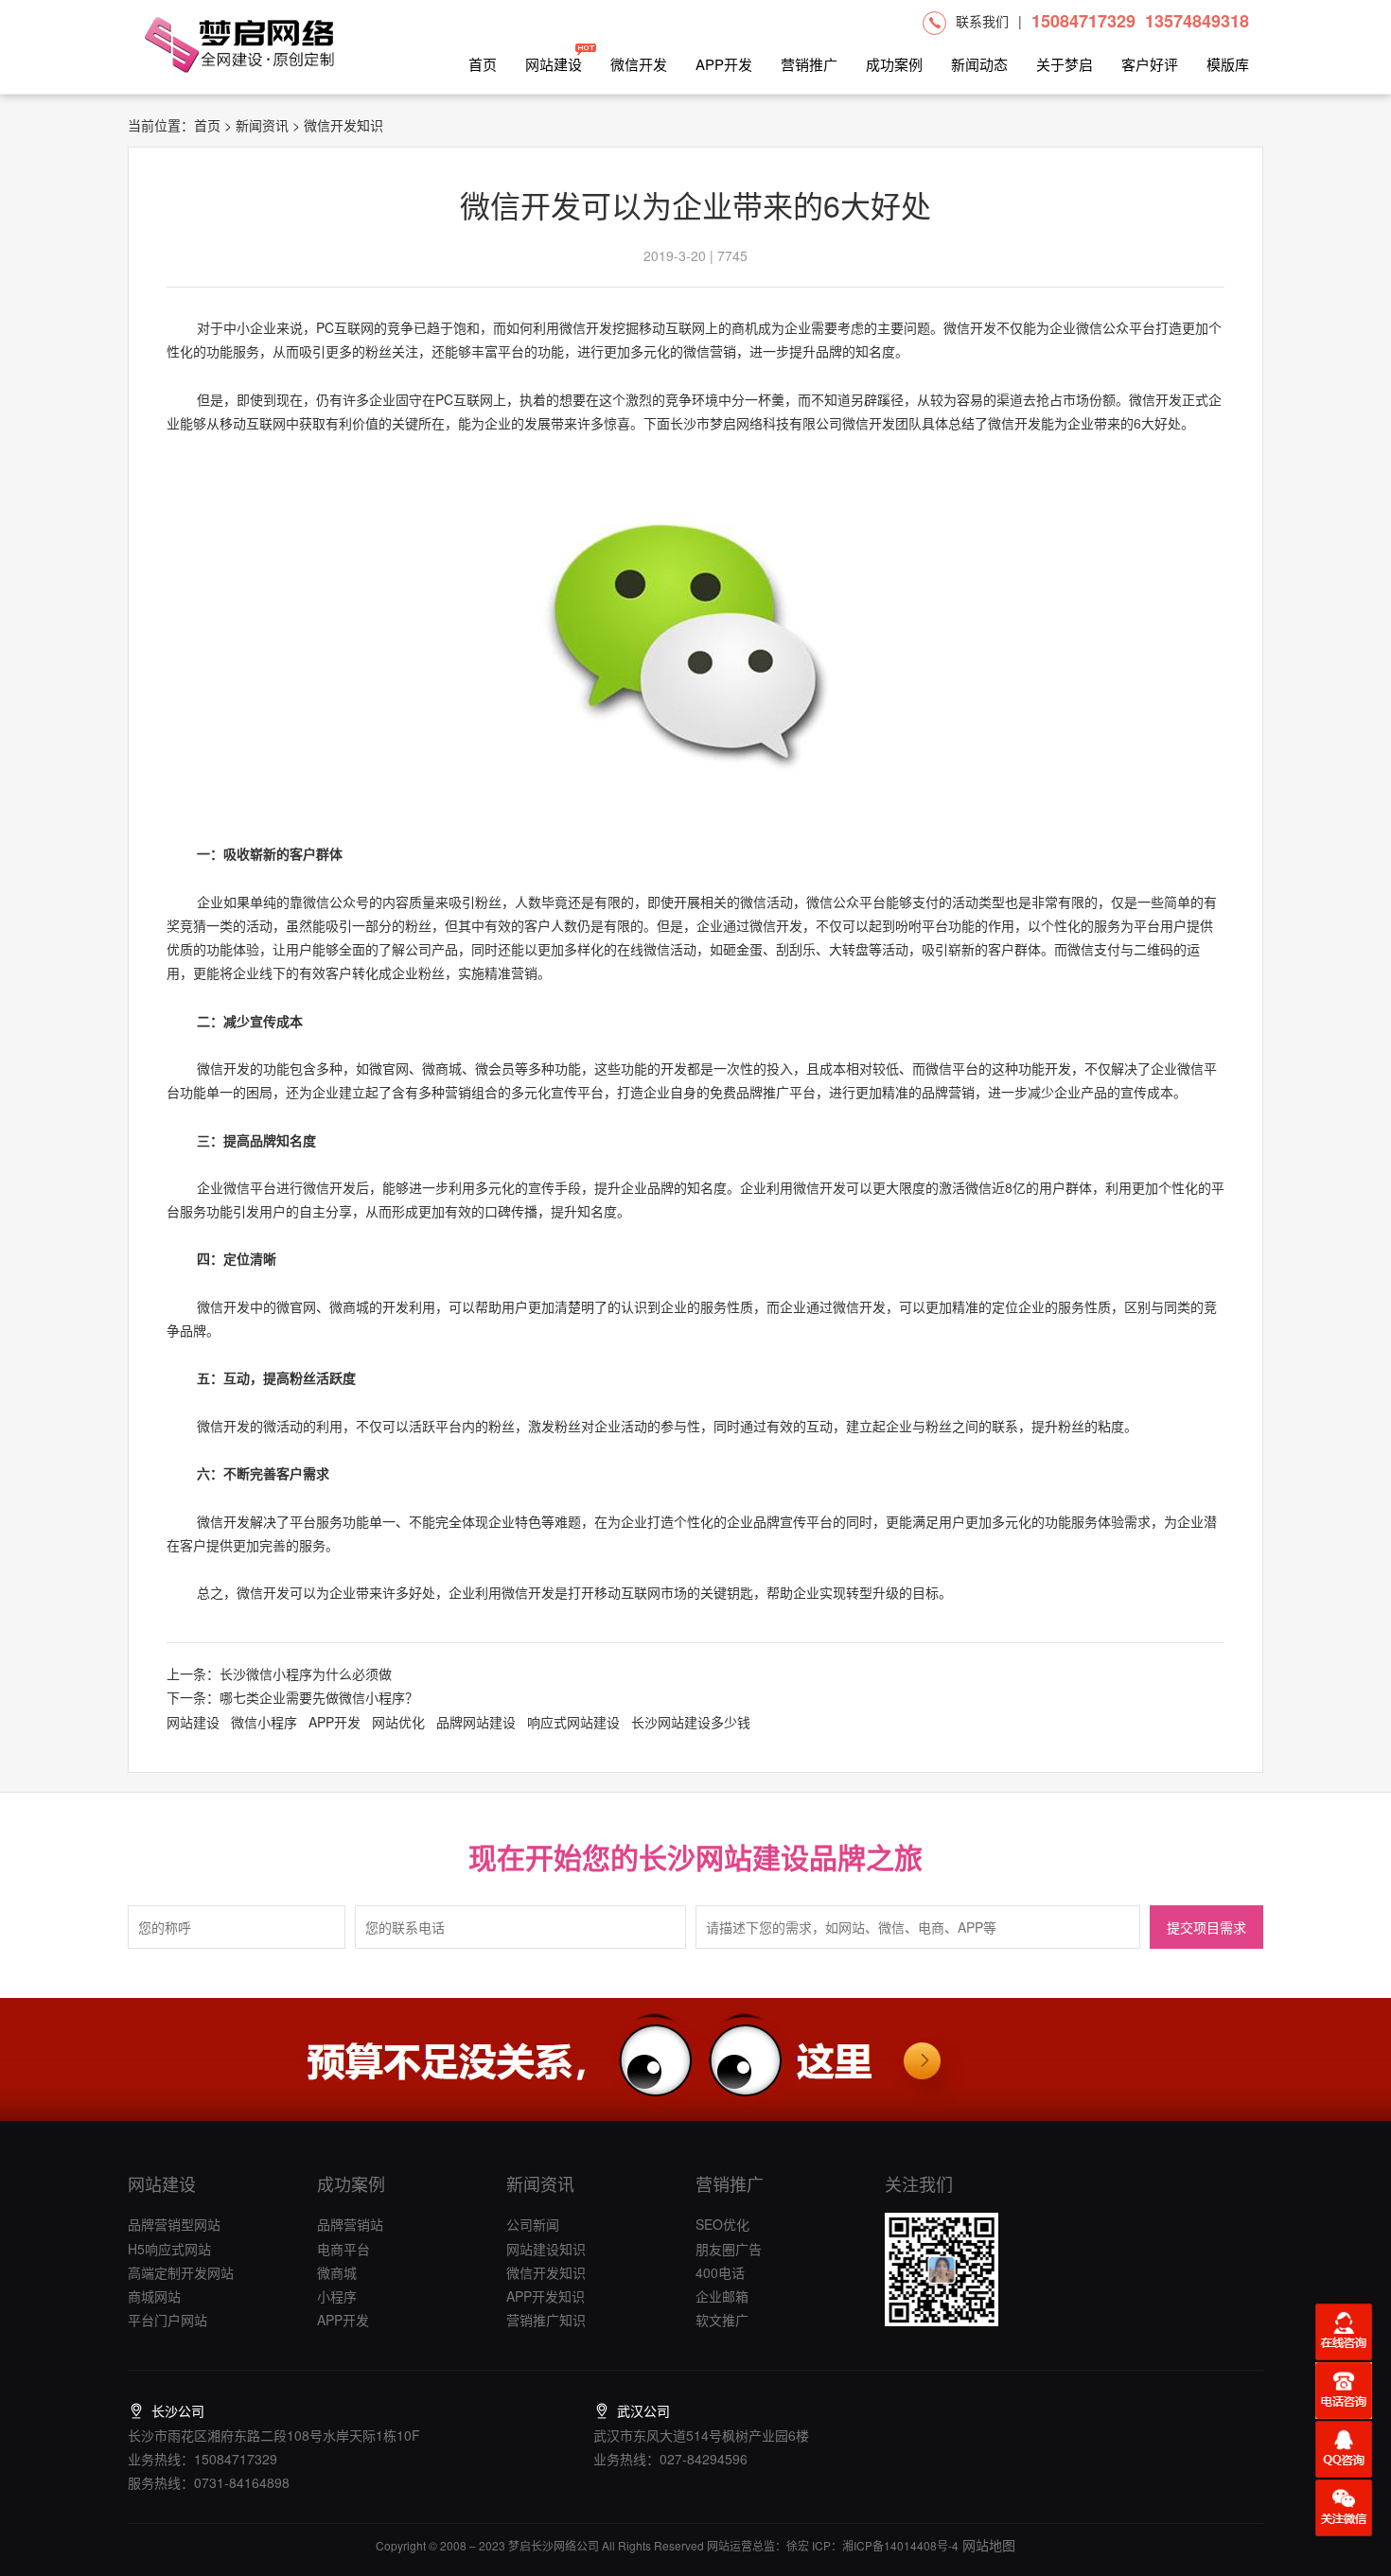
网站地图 (987, 2545)
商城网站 (154, 2296)
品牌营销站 (350, 2224)
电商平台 (343, 2249)
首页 (483, 64)
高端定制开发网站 (181, 2272)
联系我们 (982, 21)
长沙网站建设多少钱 (691, 1722)
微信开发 (639, 64)
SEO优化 (722, 2224)
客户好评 (1150, 64)
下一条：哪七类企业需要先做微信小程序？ (292, 1697)
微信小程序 (264, 1722)
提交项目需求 (1206, 1928)
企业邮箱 (722, 2296)
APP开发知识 (546, 2296)
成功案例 (894, 64)
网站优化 (398, 1722)
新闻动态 (979, 64)
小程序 (337, 2296)
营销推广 (809, 64)
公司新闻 (533, 2224)
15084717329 (1083, 21)
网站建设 (554, 64)
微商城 (337, 2272)
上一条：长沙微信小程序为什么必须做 (279, 1674)
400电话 (720, 2272)
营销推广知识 (546, 2320)
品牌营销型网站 (174, 2224)
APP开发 (724, 64)
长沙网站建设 (724, 1857)
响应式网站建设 (573, 1722)
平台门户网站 (167, 2320)
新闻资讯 (262, 125)
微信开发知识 (546, 2272)
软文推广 (722, 2320)
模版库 (1228, 64)
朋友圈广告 (729, 2249)
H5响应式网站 (169, 2249)
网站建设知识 (546, 2249)
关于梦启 (1065, 64)
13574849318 (1197, 21)
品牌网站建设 (476, 1722)
